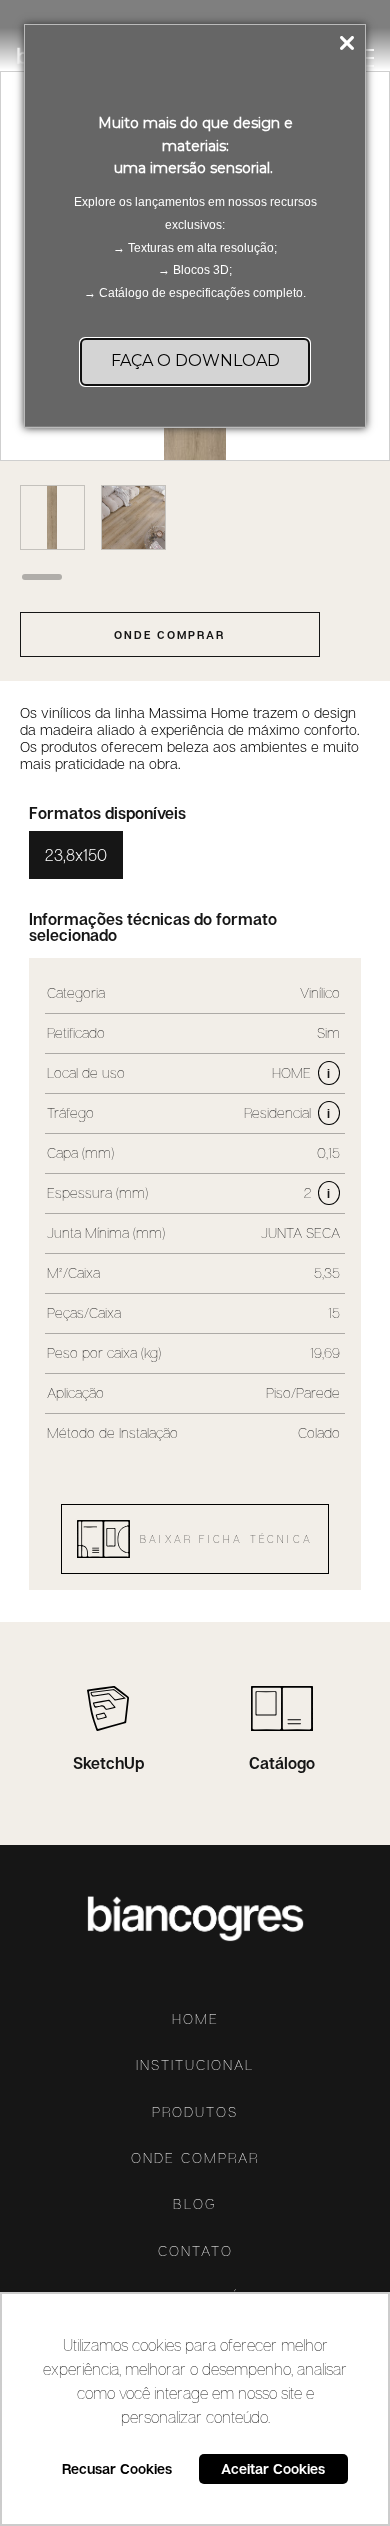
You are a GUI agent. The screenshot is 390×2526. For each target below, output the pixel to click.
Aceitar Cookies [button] (273, 2468)
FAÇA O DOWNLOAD (195, 360)
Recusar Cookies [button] (117, 2468)
